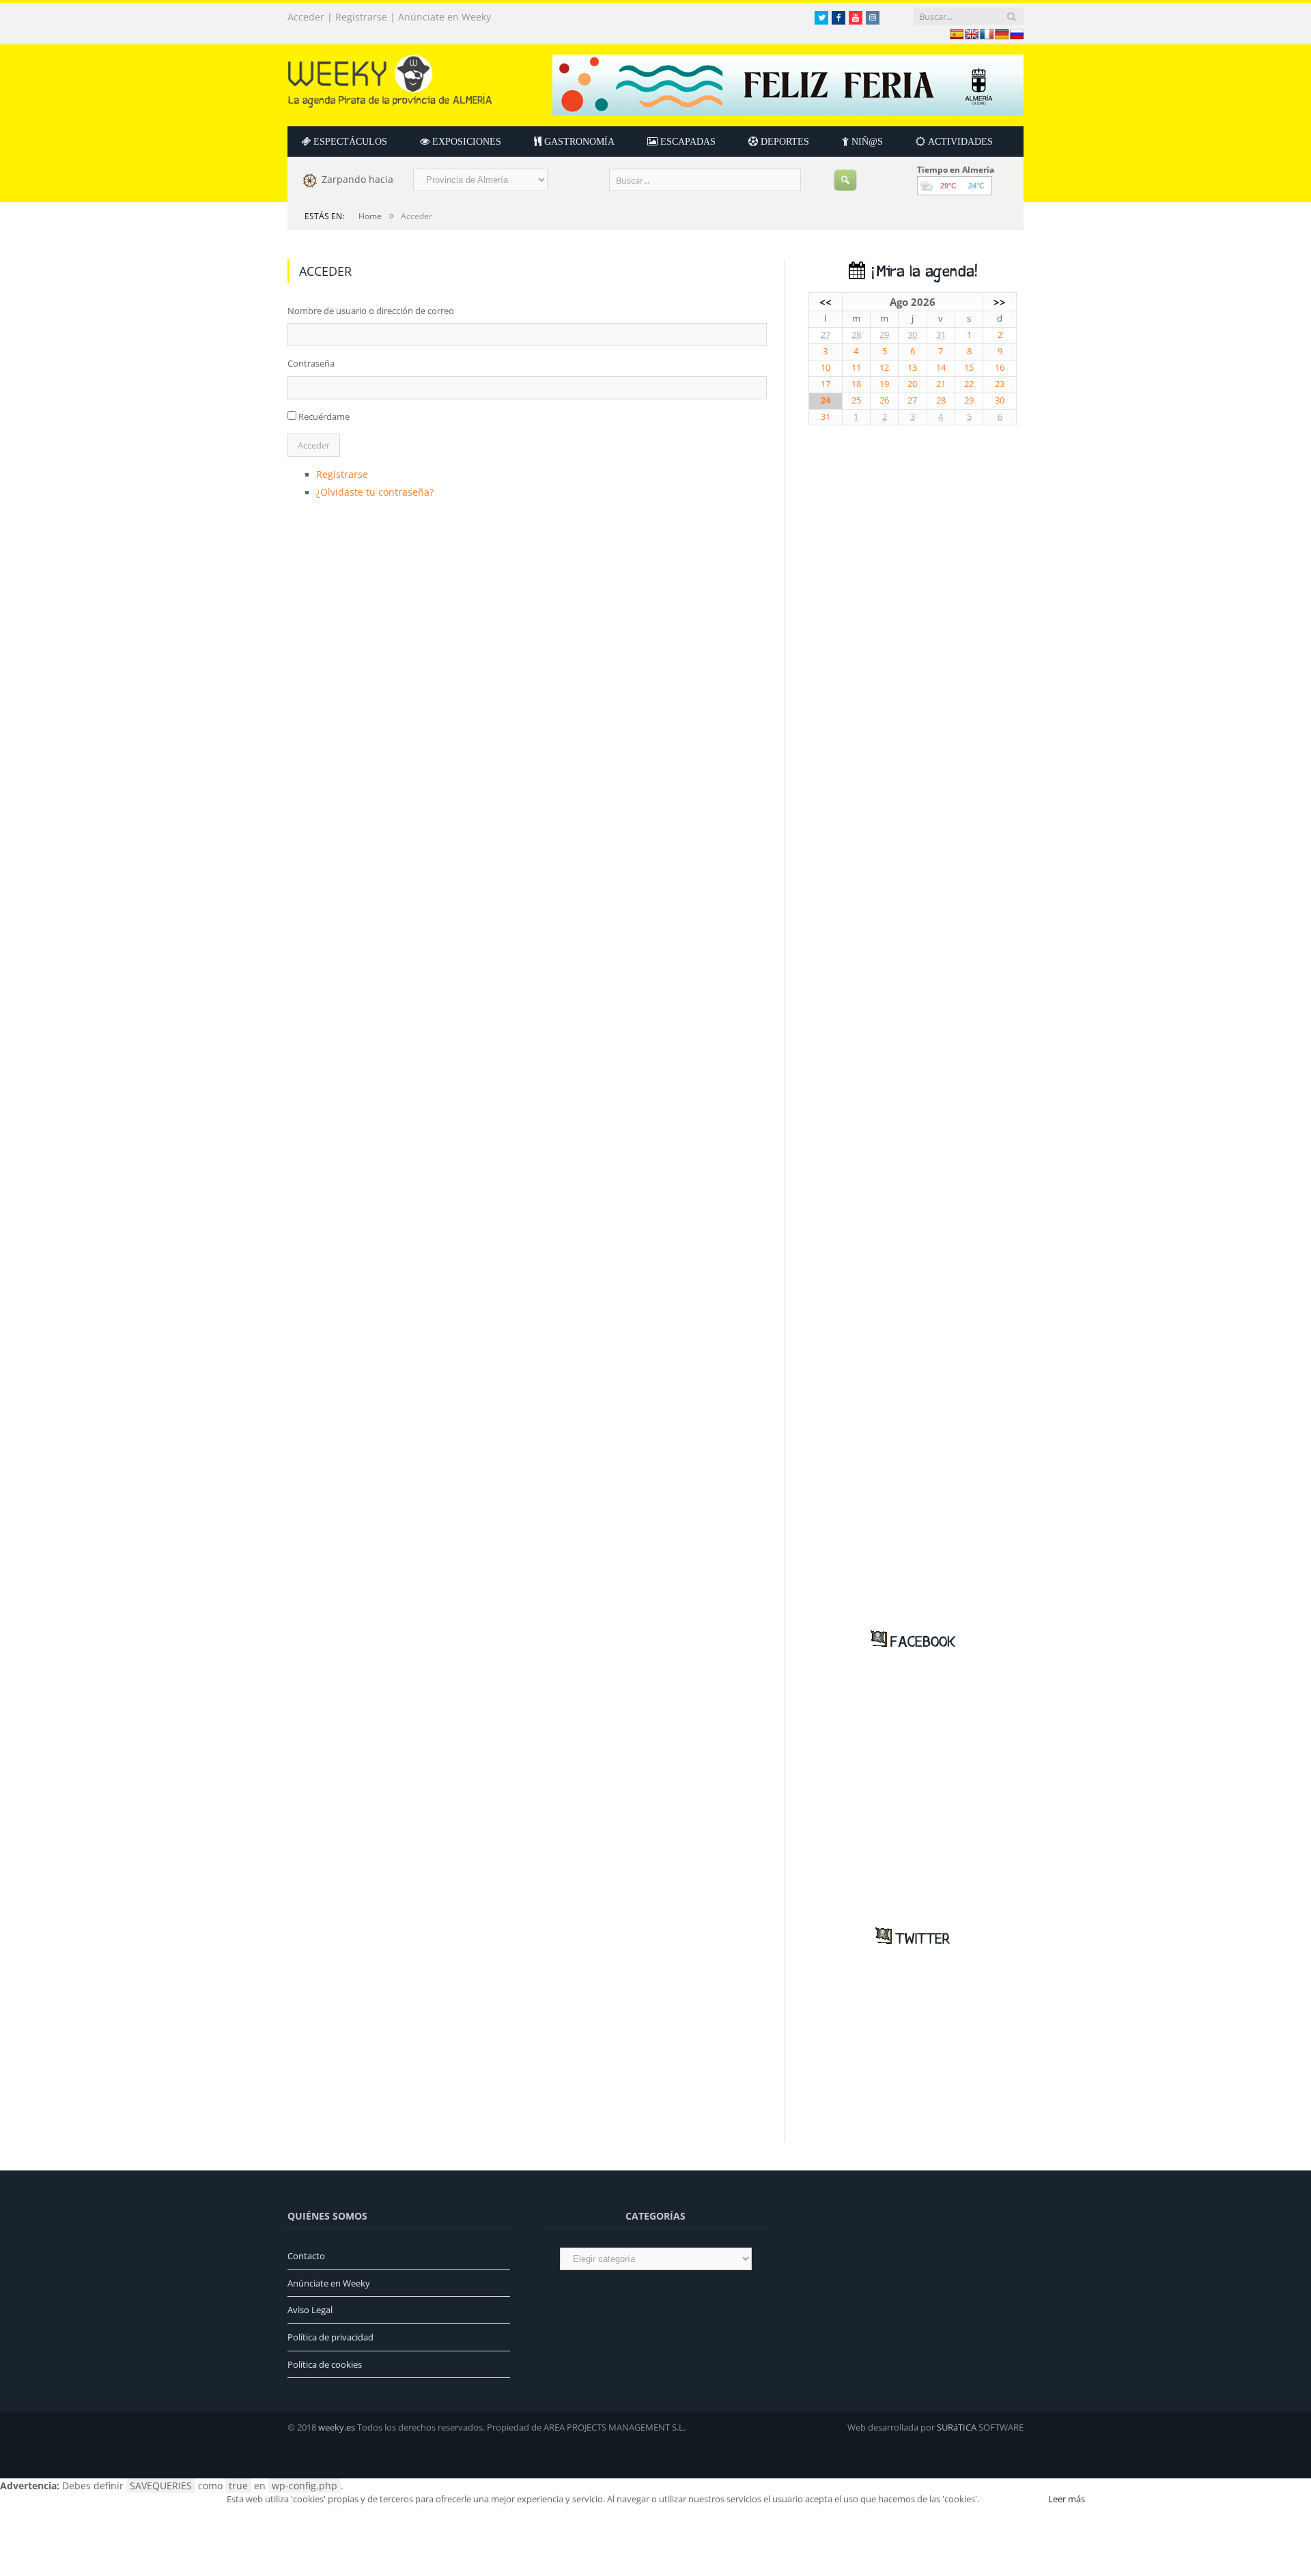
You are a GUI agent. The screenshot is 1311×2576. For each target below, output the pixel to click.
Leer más (1067, 2499)
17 (826, 384)
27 (826, 335)
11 (856, 368)
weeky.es (337, 2427)
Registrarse (361, 17)
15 (969, 368)
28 (856, 335)
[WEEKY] (390, 78)
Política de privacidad (330, 2337)
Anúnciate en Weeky (445, 17)
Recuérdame (324, 416)
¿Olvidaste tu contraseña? (369, 490)
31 (941, 335)
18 (856, 384)
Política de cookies (325, 2364)
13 (912, 368)
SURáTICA (957, 2427)
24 (826, 400)
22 (969, 384)
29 (884, 335)
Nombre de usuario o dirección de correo (371, 311)
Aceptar (1013, 2499)
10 (826, 368)
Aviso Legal (310, 2310)
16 (1000, 368)
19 (884, 384)
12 (884, 368)
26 (884, 400)
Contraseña (311, 363)
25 (856, 400)
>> (1000, 302)
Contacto (306, 2256)
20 (912, 384)
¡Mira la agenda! (921, 272)
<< (826, 302)
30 (912, 335)
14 (941, 368)
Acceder (306, 17)
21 (941, 384)
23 (1000, 384)
